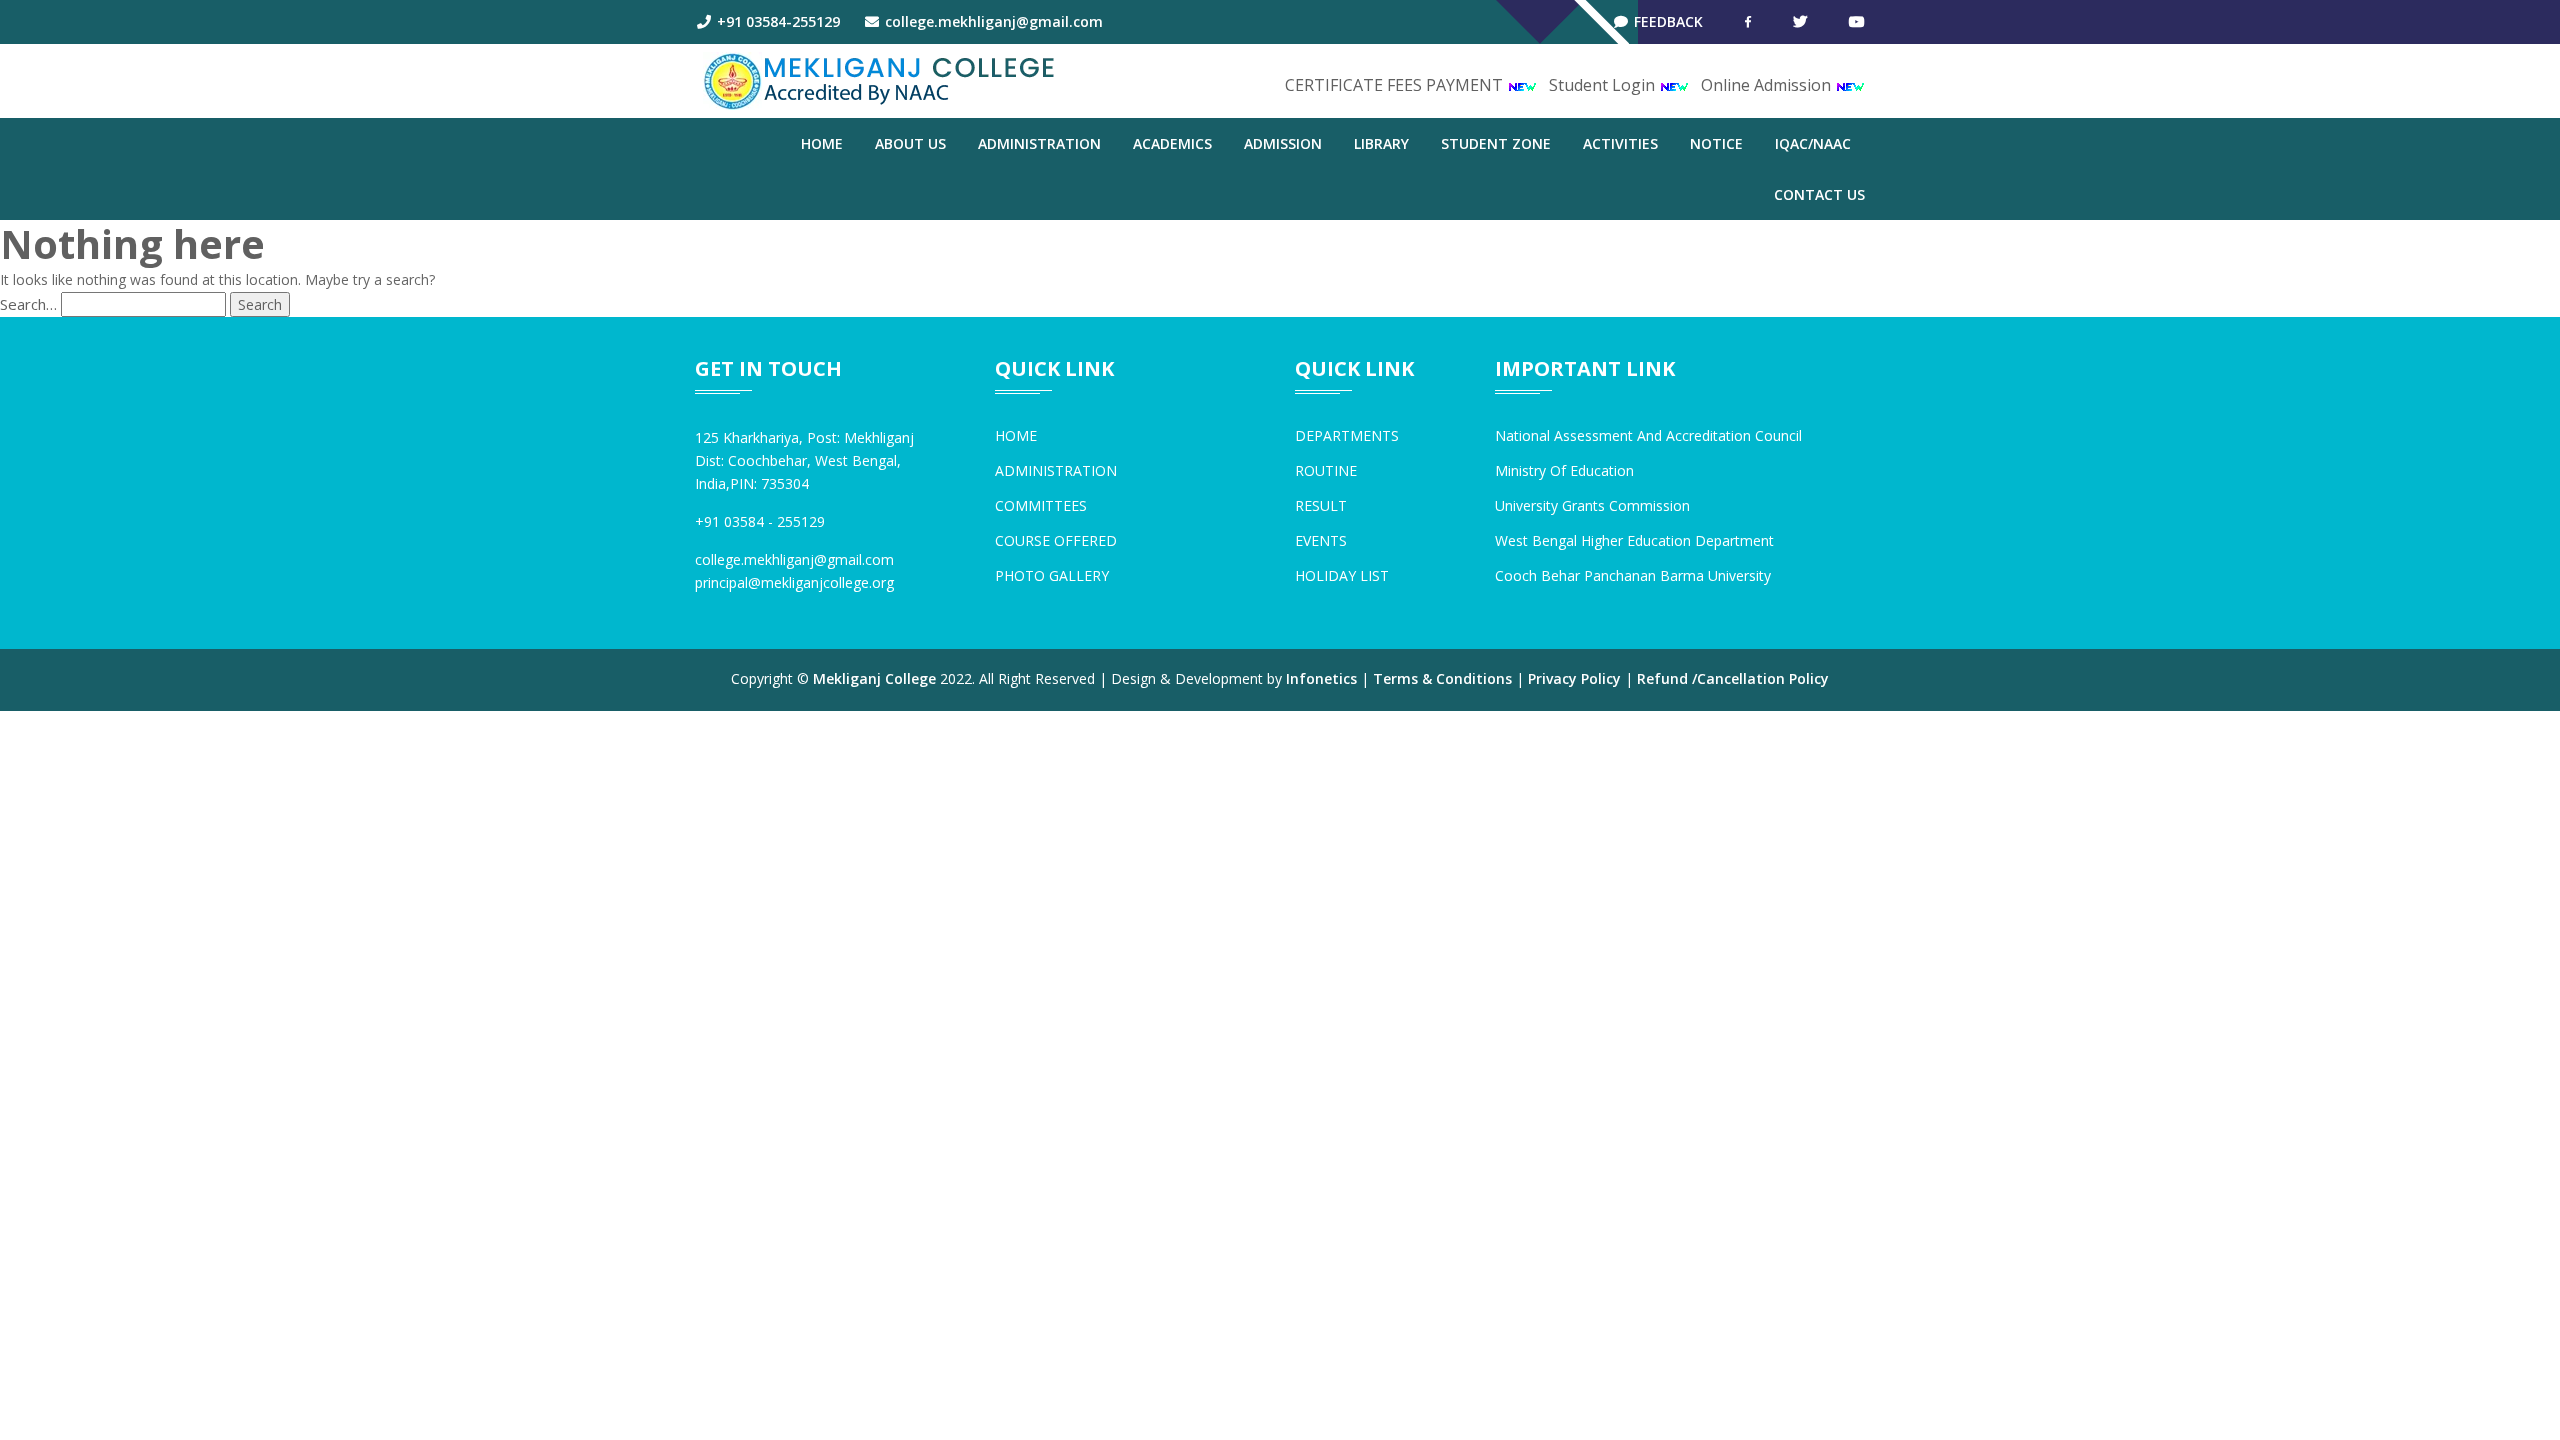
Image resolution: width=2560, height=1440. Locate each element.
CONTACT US (1819, 194)
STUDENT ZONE (1496, 143)
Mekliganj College (874, 678)
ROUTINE (1326, 470)
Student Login (1604, 85)
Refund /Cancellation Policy (1733, 678)
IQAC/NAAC (1813, 143)
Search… (28, 304)
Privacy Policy (1574, 678)
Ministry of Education (1564, 470)
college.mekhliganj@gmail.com (992, 21)
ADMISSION (1283, 143)
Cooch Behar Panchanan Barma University (1633, 575)
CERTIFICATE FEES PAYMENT (1396, 85)
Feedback (1666, 21)
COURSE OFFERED (1056, 540)
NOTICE (1716, 143)
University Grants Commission (1592, 505)
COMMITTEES (1041, 505)
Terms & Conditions (1442, 678)
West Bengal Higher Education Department (1634, 540)
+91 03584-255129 (776, 21)
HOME (1016, 435)
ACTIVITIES (1620, 143)
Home (822, 143)
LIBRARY (1381, 143)
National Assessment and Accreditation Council (1648, 435)
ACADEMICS (1172, 143)
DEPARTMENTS (1347, 435)
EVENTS (1321, 540)
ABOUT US (910, 143)
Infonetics (1321, 678)
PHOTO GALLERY (1052, 575)
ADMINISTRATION (1039, 143)
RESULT (1321, 505)
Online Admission (1768, 85)
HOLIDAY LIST (1342, 575)
